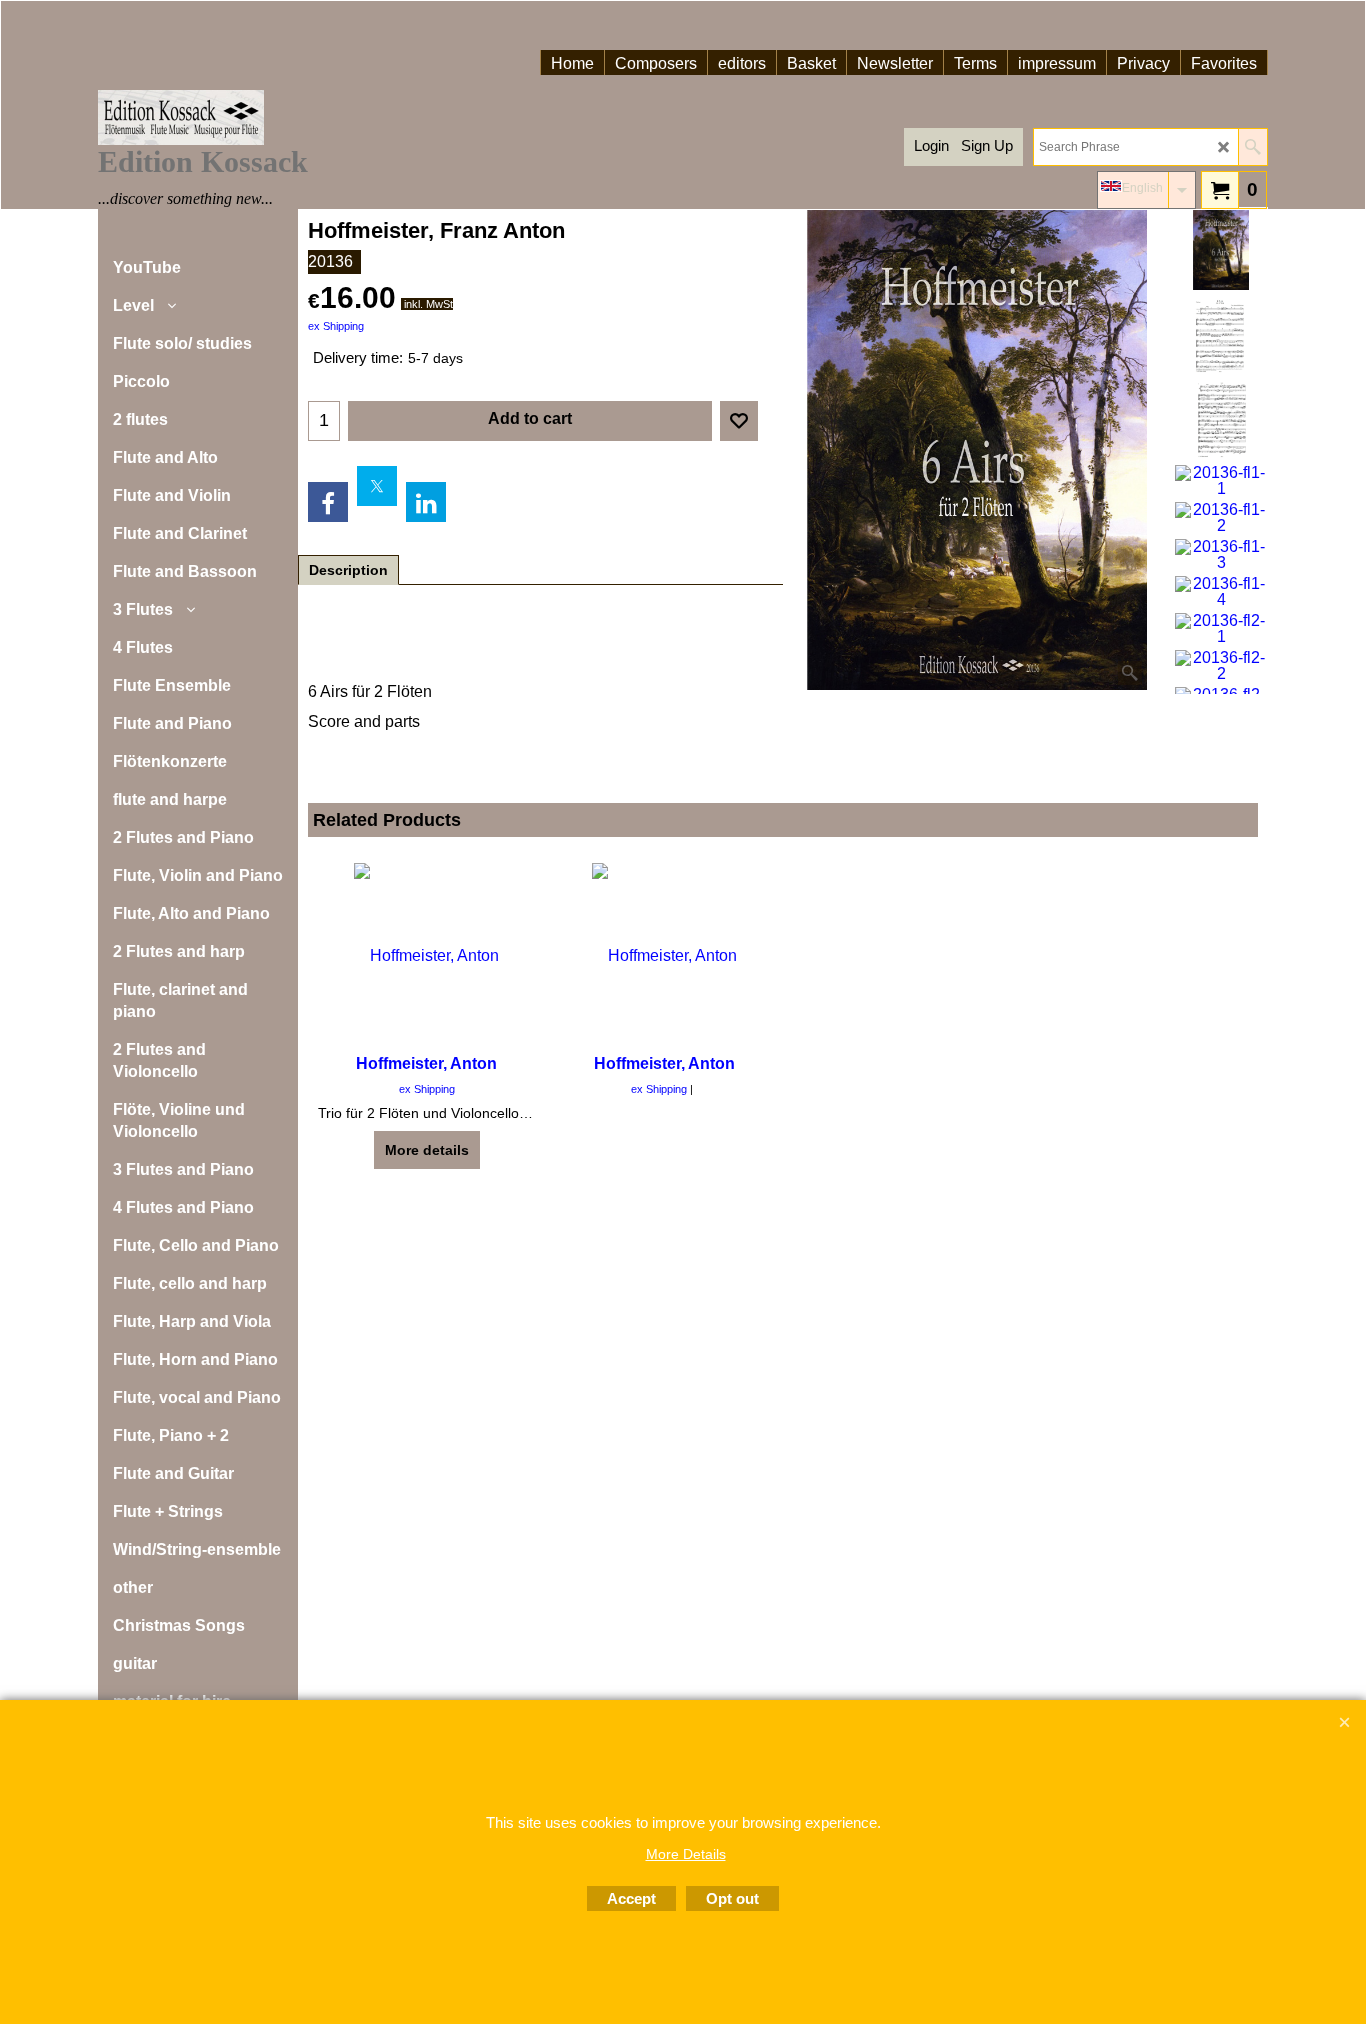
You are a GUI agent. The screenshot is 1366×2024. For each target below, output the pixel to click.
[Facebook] (328, 502)
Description (348, 570)
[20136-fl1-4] (1221, 592)
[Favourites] (739, 421)
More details (427, 1150)
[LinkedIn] (426, 502)
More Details (686, 1854)
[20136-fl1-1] (1221, 481)
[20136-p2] (1221, 420)
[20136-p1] (1221, 335)
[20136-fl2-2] (1221, 666)
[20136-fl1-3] (1221, 555)
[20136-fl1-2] (1221, 518)
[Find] (1252, 147)
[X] (377, 486)
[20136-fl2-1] (1221, 629)
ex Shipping (336, 326)
